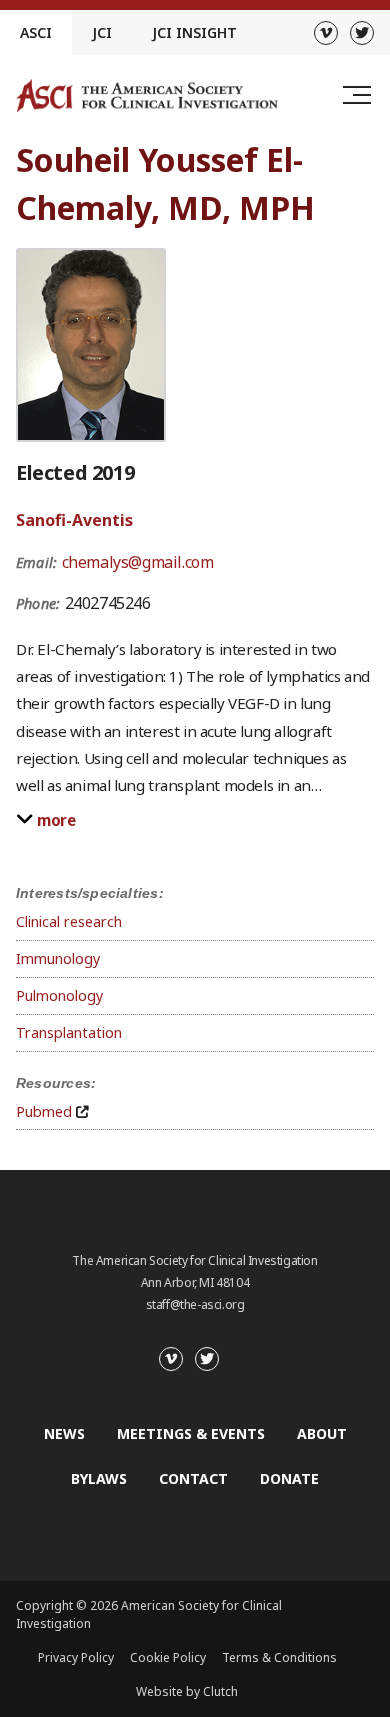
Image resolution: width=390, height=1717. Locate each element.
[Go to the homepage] (147, 95)
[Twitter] (362, 33)
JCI (102, 32)
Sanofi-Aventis (74, 520)
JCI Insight (194, 32)
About (322, 1433)
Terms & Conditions (279, 1657)
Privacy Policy (76, 1657)
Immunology (58, 958)
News (64, 1433)
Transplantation (69, 1032)
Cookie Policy (168, 1657)
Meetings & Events (191, 1433)
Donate (289, 1478)
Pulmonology (59, 995)
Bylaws (99, 1478)
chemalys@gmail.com (138, 562)
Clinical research (69, 921)
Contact (193, 1478)
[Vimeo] (326, 33)
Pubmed (44, 1111)
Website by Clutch (187, 1691)
